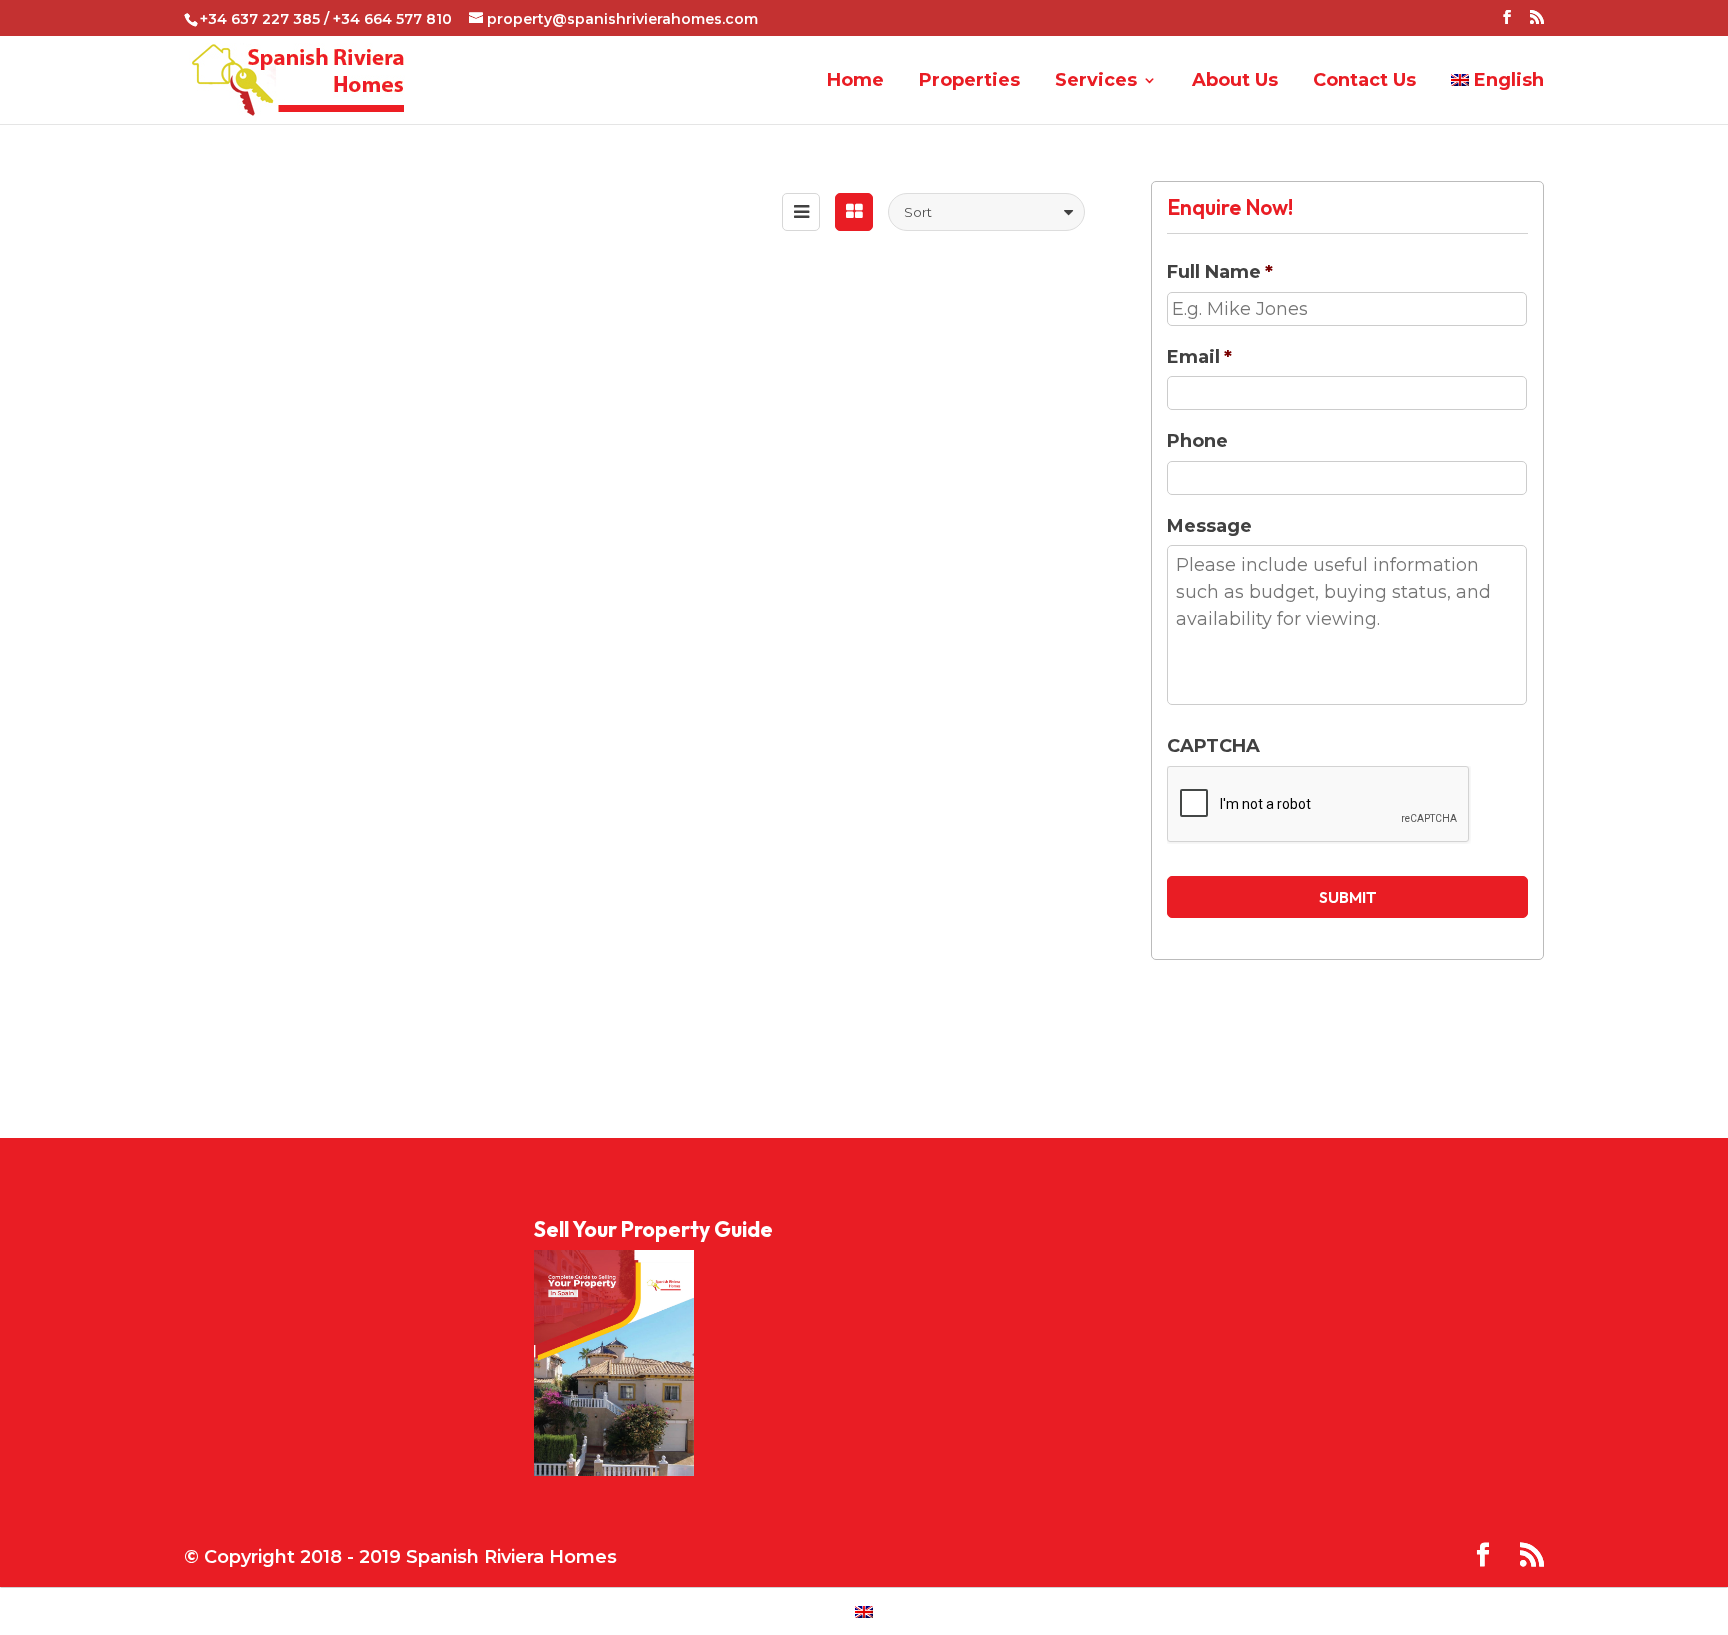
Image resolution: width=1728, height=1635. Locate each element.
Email (1199, 357)
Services (1096, 81)
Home (855, 81)
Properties (969, 81)
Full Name (1220, 272)
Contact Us (1364, 81)
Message (1209, 526)
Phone (1197, 441)
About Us (1235, 81)
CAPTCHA (1213, 746)
